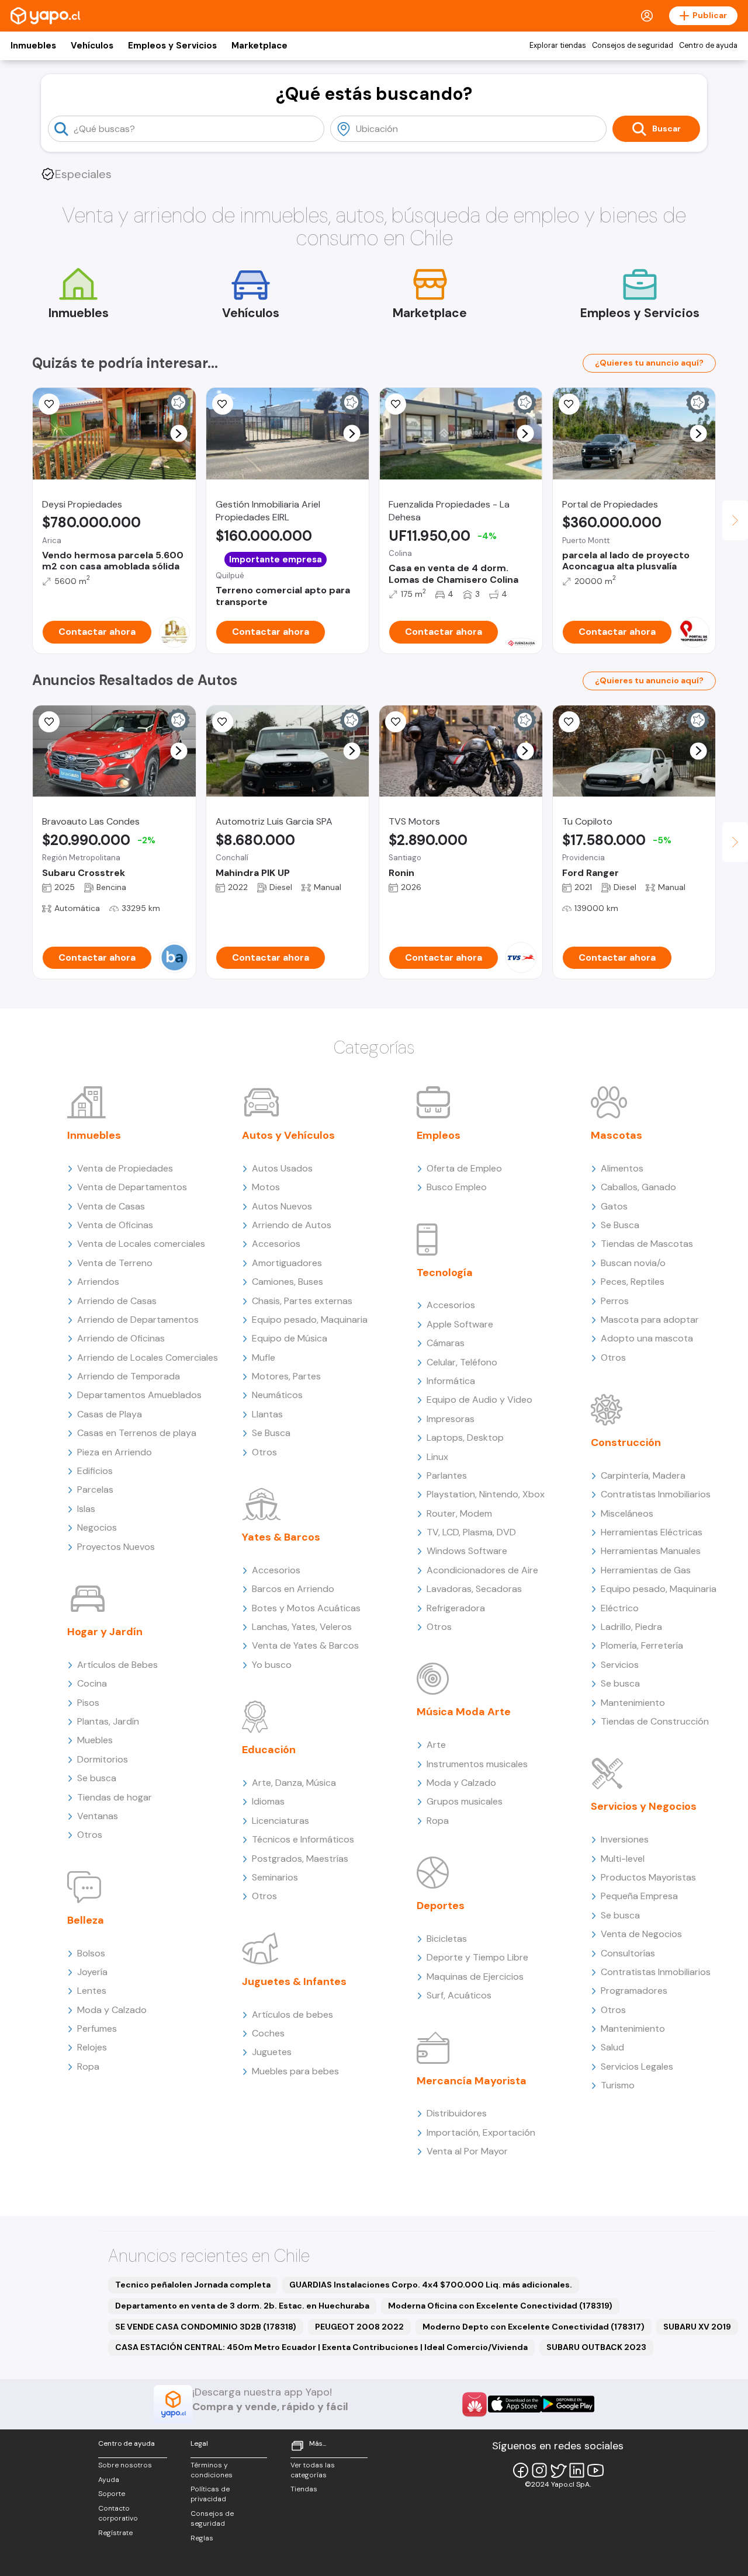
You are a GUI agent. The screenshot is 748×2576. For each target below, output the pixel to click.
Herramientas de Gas (646, 1570)
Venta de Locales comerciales (141, 1244)
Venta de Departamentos (132, 1187)
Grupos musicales (465, 1801)
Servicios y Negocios (644, 1806)
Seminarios (275, 1877)
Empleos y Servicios (172, 46)
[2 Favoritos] (396, 722)
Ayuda (109, 2480)
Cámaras (446, 1343)
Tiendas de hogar (115, 1797)
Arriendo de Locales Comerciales (148, 1357)
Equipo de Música (290, 1338)
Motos (266, 1187)
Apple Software (460, 1324)
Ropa (88, 2066)
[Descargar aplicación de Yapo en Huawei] (475, 2404)
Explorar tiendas (558, 46)
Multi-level (623, 1859)
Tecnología (445, 1273)
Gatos (614, 1206)
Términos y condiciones (212, 2470)
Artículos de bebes (292, 2014)
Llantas (267, 1414)
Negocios (97, 1527)
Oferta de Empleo (464, 1168)
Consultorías (628, 1953)
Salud (612, 2047)
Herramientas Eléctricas (652, 1532)
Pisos (88, 1703)
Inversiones (625, 1839)
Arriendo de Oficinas (121, 1338)
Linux (437, 1457)
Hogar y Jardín (105, 1632)
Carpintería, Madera (643, 1475)
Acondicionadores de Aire (482, 1570)
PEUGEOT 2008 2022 (359, 2327)
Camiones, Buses (288, 1282)
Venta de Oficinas (115, 1225)
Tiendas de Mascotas (647, 1244)
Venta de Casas (111, 1206)
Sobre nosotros (125, 2465)
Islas (86, 1509)
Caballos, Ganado (638, 1187)
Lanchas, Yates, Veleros (302, 1627)
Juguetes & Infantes (294, 1981)
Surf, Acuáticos (459, 1995)
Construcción (626, 1442)
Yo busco (272, 1665)
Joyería (92, 1972)
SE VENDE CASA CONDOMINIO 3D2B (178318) (206, 2327)
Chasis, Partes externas (302, 1301)
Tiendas (304, 2489)
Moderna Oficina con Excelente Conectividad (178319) (500, 2306)
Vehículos (92, 46)
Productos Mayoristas (648, 1877)
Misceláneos (627, 1513)
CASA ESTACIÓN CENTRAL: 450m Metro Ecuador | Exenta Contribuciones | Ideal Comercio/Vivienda (321, 2347)
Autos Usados (282, 1168)
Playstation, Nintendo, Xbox (486, 1494)
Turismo (618, 2085)
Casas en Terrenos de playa (137, 1433)
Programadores (634, 1991)
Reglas (202, 2538)
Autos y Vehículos (288, 1135)
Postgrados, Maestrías (300, 1859)
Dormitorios (103, 1759)
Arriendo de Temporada (129, 1376)
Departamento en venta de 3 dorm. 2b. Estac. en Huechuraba (242, 2306)
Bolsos (91, 1953)
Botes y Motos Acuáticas (306, 1608)
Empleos (439, 1135)
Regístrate (115, 2533)
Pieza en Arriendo (115, 1452)
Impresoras (451, 1419)
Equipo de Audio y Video (479, 1400)
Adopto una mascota (647, 1338)
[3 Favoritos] (49, 404)
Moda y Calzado (112, 2010)
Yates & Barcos (281, 1537)
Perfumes (97, 2029)
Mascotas (617, 1135)
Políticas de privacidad (210, 2494)
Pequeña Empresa (639, 1896)
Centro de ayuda (708, 46)
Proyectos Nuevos (116, 1547)
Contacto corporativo (118, 2513)
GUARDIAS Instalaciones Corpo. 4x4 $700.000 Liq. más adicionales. (431, 2285)
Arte (436, 1745)
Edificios (95, 1471)
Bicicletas (447, 1939)
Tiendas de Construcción (655, 1721)
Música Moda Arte (464, 1712)
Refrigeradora (456, 1608)
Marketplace (259, 46)
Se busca (97, 1778)
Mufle (264, 1357)
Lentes (92, 1991)
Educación (269, 1750)
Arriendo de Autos (292, 1225)
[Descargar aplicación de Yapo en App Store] (515, 2404)
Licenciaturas (280, 1821)
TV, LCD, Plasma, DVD (471, 1532)
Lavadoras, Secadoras (474, 1589)
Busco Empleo (457, 1187)
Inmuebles (33, 46)
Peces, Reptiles (633, 1282)
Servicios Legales (637, 2066)
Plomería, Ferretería (642, 1645)
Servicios (620, 1665)
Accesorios (276, 1244)
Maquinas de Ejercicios (475, 1977)
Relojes (92, 2047)
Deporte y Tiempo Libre (477, 1957)
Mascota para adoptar (650, 1320)
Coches (268, 2033)
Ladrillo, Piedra (631, 1627)
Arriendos (98, 1282)
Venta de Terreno (115, 1263)
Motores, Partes (286, 1376)
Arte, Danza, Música (294, 1783)
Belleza (86, 1920)
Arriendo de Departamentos (138, 1320)
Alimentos (622, 1168)
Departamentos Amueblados (139, 1395)
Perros (615, 1301)
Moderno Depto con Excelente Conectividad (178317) (534, 2327)
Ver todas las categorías (313, 2470)
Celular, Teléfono (462, 1362)
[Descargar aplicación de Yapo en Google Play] (568, 2404)
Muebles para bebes (295, 2071)
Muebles (95, 1740)
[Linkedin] (577, 2470)
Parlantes (447, 1475)
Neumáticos (277, 1395)
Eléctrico (620, 1608)
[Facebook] (521, 2470)
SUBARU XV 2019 (697, 2327)
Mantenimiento (633, 1703)
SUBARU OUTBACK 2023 (596, 2347)
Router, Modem (459, 1513)
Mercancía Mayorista (472, 2081)
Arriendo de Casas (117, 1301)
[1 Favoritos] (396, 404)
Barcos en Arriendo (293, 1589)
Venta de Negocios (641, 1934)
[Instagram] (539, 2470)
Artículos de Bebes (117, 1665)
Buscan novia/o (633, 1263)
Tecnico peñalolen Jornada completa (193, 2285)
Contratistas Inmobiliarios (656, 1494)
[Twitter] (558, 2470)
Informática (451, 1381)
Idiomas (268, 1801)
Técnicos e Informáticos (303, 1839)
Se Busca (271, 1433)
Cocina (92, 1683)
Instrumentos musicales (477, 1764)
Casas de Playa (110, 1414)
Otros (90, 1835)
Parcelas (95, 1489)
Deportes (441, 1906)
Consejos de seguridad (633, 46)
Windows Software (467, 1551)
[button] (179, 434)
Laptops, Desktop (465, 1438)
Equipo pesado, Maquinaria (310, 1320)
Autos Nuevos (282, 1206)
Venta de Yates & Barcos (305, 1645)
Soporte (112, 2494)
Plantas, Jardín (108, 1721)
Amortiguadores (287, 1263)
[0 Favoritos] (223, 404)
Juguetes (272, 2052)
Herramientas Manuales (651, 1551)
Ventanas (98, 1816)
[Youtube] (595, 2470)
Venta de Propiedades (125, 1168)
